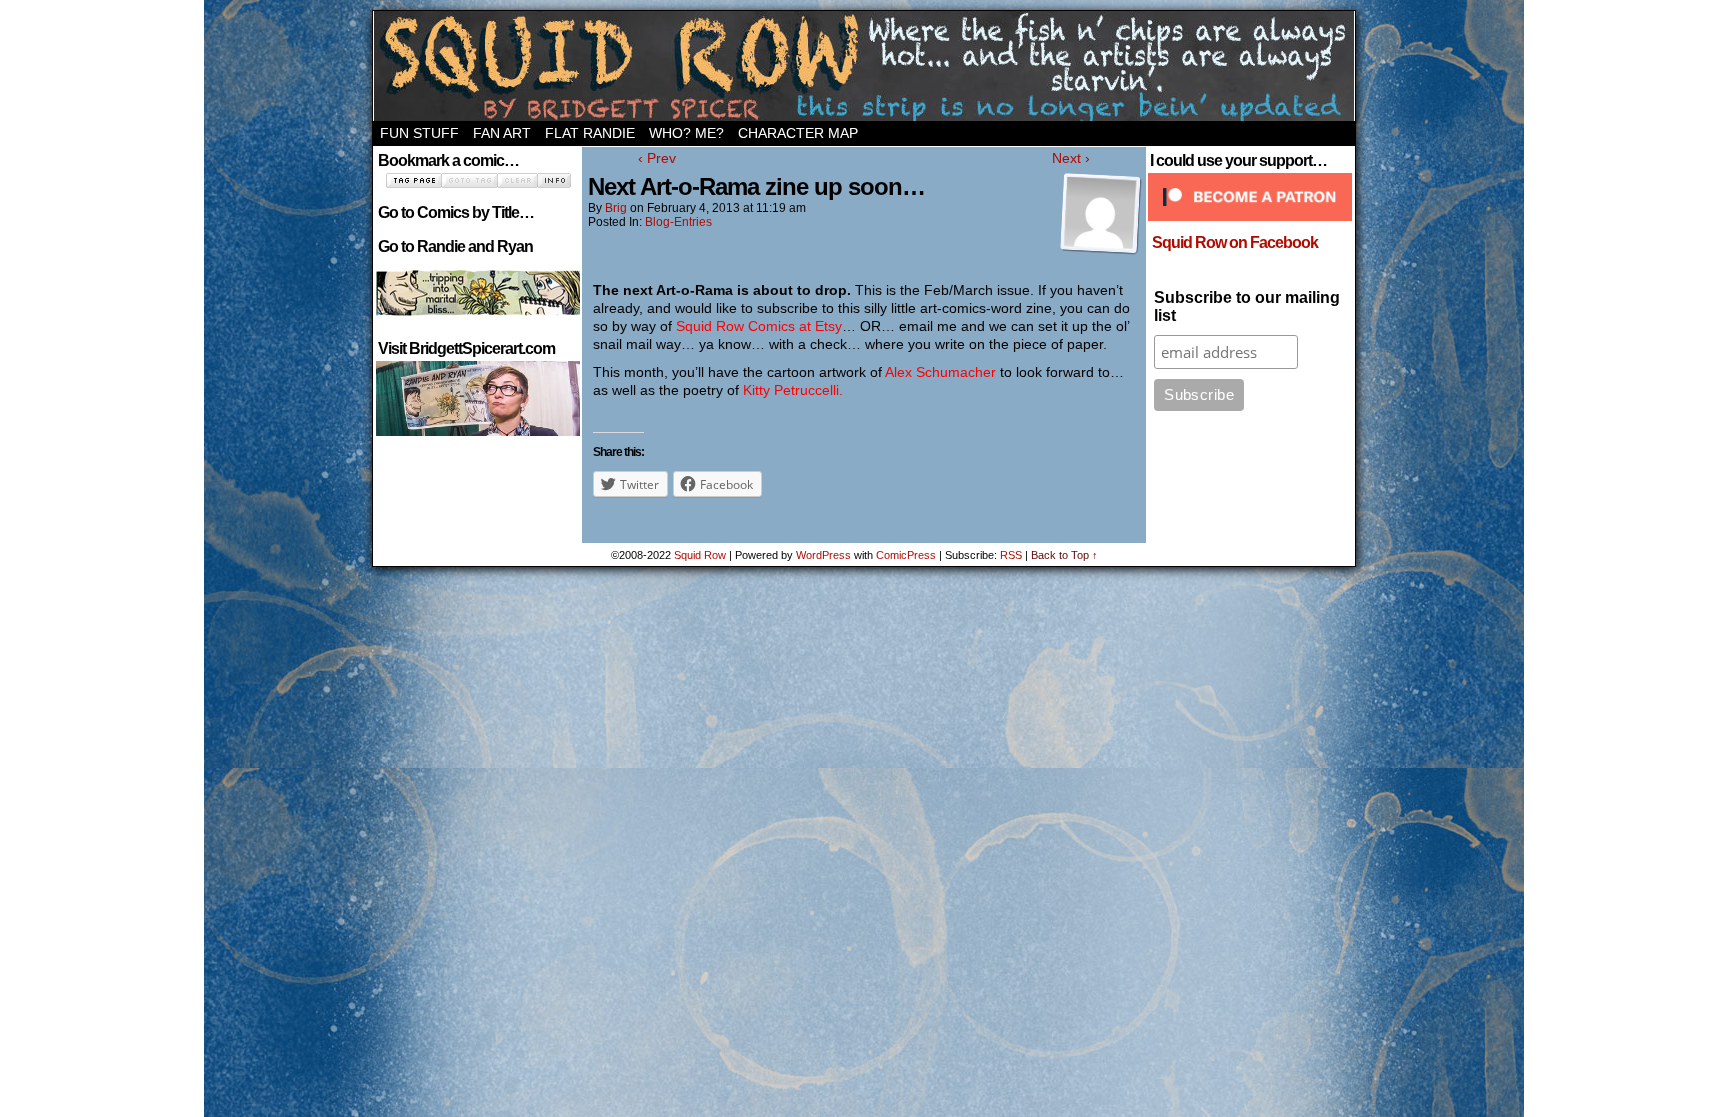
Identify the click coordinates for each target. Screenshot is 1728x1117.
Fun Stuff (419, 133)
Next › (1071, 158)
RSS (1011, 555)
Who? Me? (686, 133)
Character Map (798, 133)
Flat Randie (590, 133)
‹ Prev (657, 158)
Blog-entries (678, 222)
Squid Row (864, 66)
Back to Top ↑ (1064, 555)
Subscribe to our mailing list (1247, 306)
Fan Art (502, 133)
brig (616, 208)
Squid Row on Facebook (1235, 242)
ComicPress (906, 555)
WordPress (823, 555)
